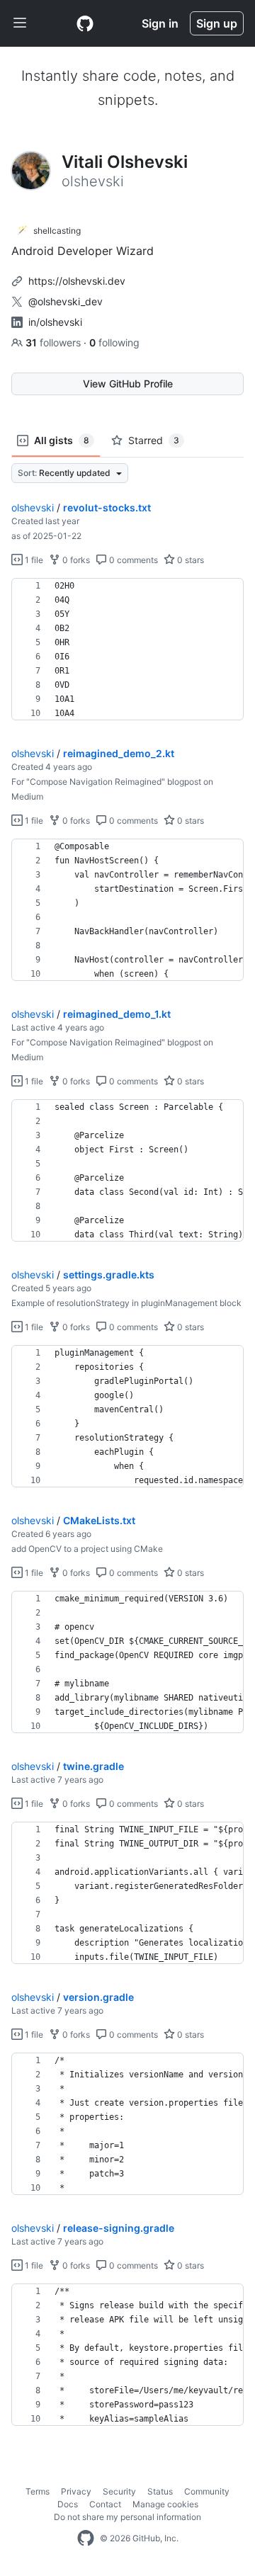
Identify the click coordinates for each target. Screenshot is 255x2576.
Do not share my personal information (127, 2517)
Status (160, 2491)
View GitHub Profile (128, 384)
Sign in (160, 23)
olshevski (33, 507)
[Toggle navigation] (20, 23)
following (114, 342)
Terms (38, 2491)
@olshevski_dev (66, 301)
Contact (105, 2504)
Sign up (217, 23)
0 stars (189, 560)
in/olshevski (55, 322)
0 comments (132, 560)
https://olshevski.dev (77, 281)
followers (55, 342)
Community (207, 2491)
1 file (33, 560)
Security (119, 2491)
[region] (127, 649)
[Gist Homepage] (85, 23)
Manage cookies (165, 2504)
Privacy (76, 2491)
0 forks (75, 560)
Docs (68, 2504)
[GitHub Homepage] (86, 2538)
